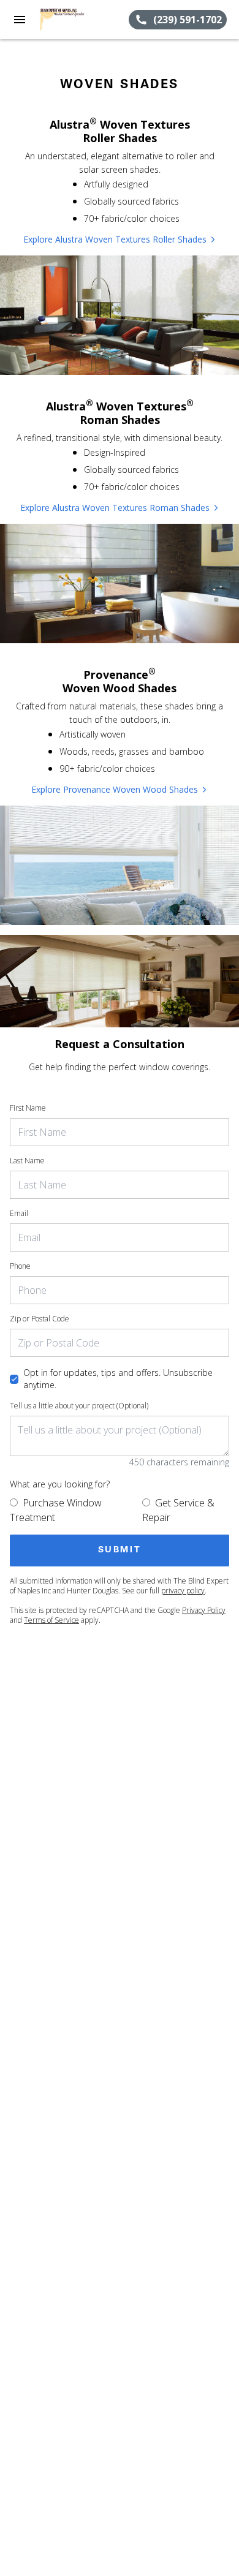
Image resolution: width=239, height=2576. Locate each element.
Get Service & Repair (178, 1510)
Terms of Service (51, 1620)
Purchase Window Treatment (56, 1510)
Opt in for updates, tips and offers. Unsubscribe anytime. (118, 1379)
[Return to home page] (76, 20)
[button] (20, 20)
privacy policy (183, 1591)
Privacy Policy (204, 1610)
